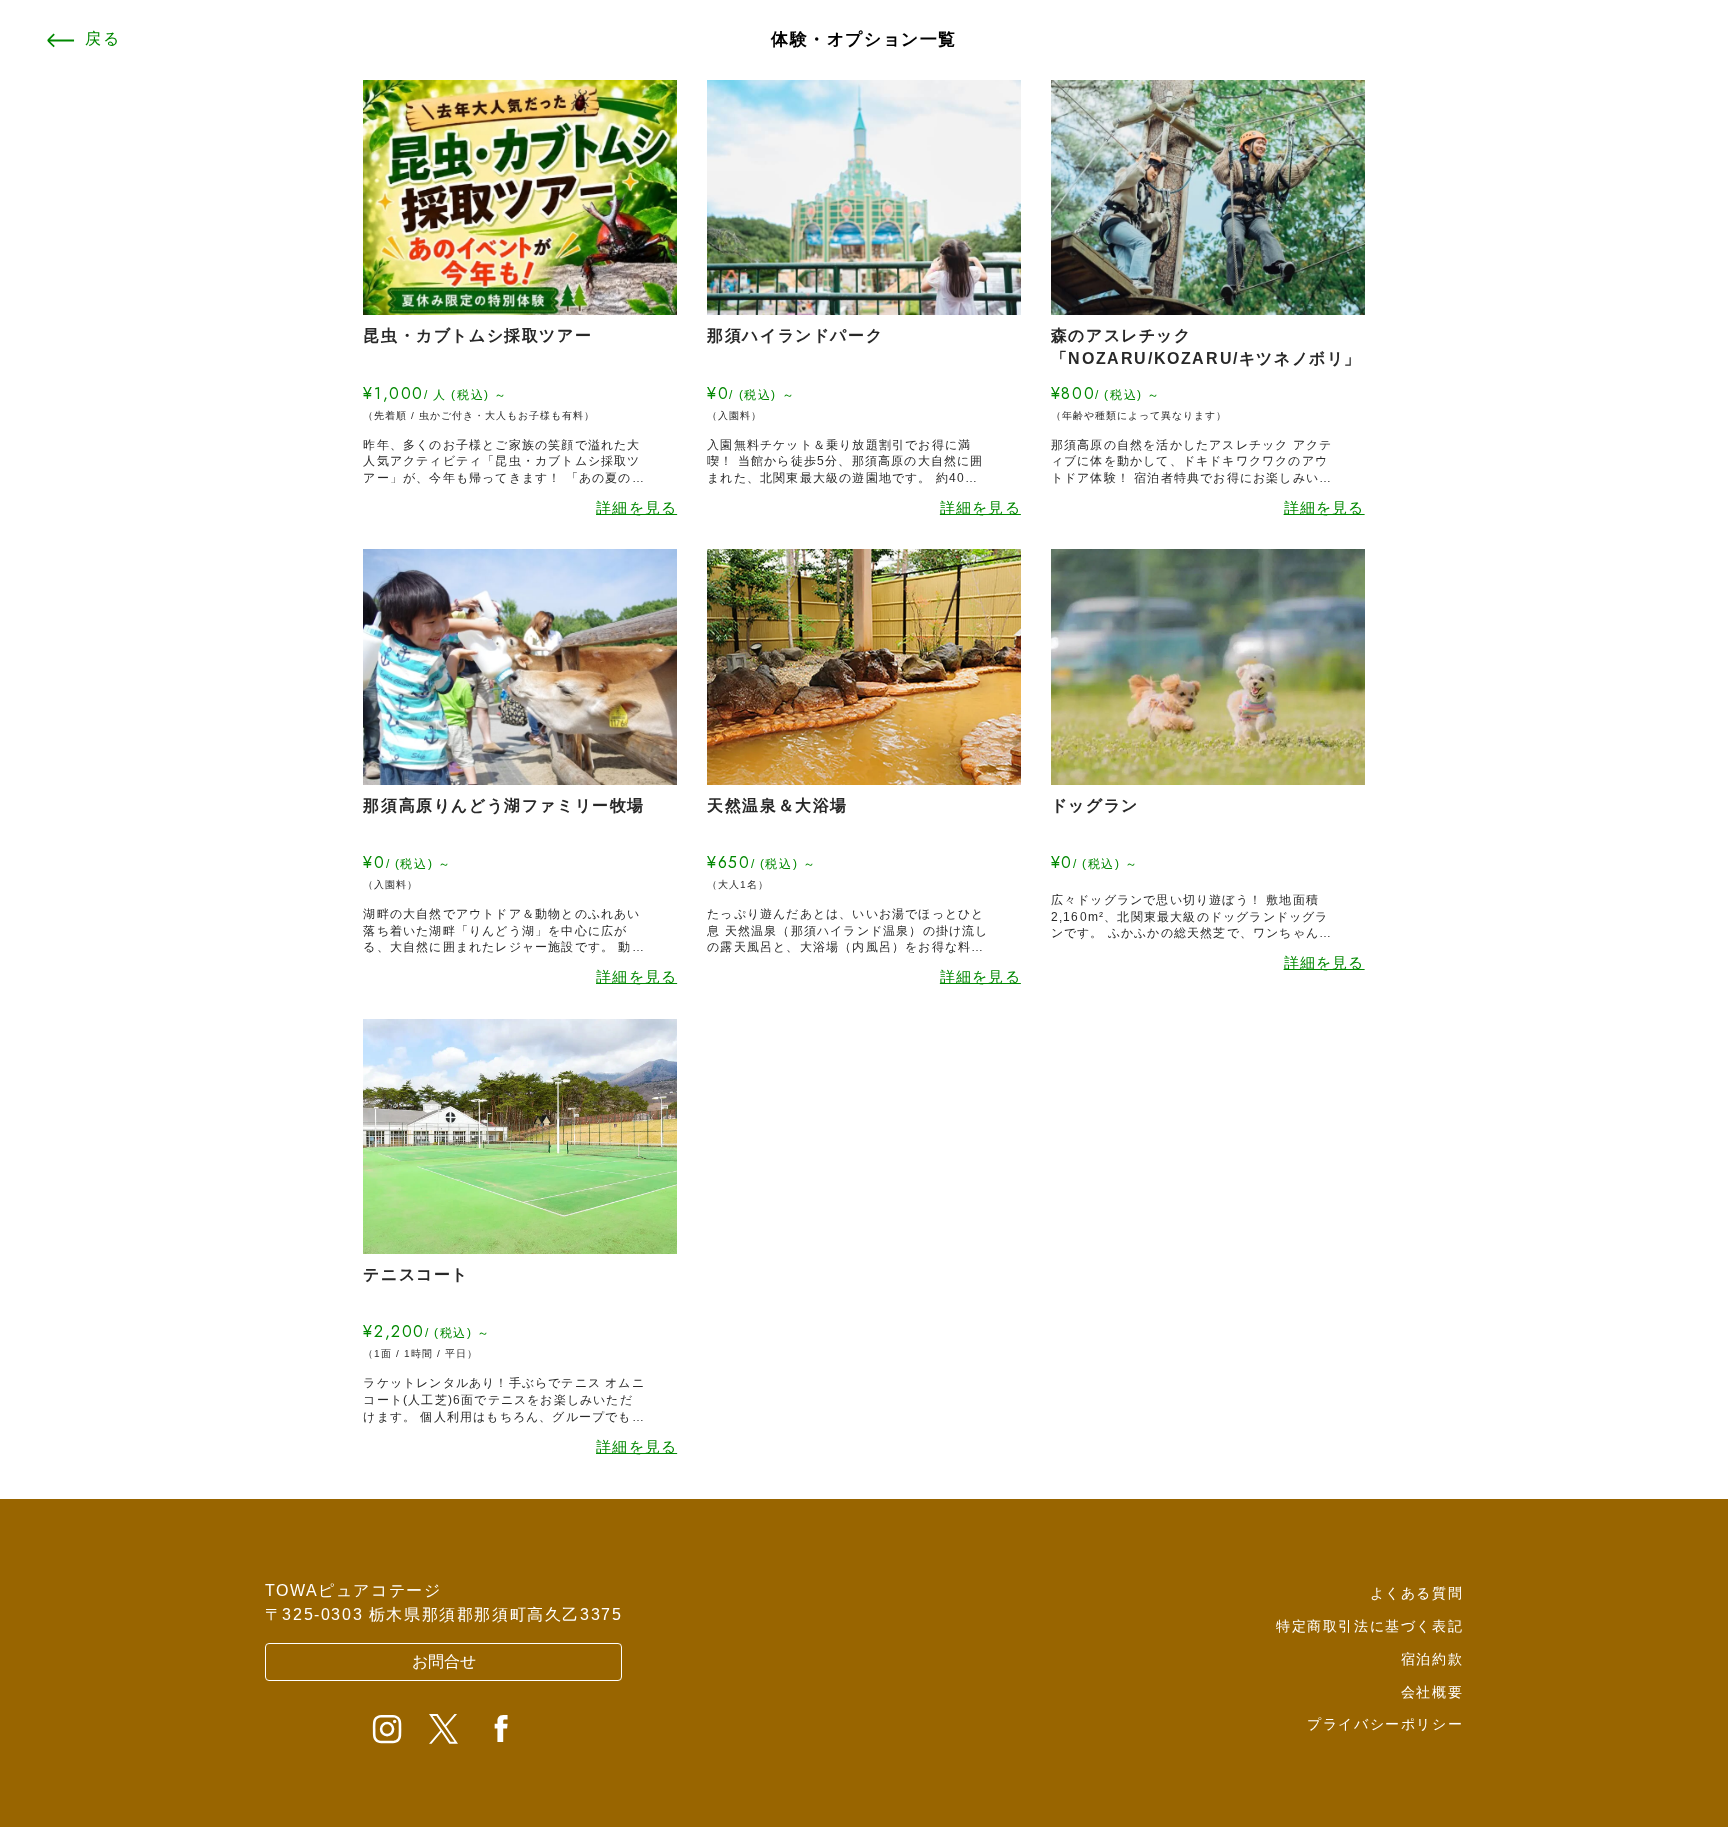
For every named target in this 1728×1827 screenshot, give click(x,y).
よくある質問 (1417, 1593)
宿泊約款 (1432, 1659)
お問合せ (444, 1661)
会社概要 (1432, 1692)
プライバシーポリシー (1385, 1724)
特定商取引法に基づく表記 (1369, 1626)
